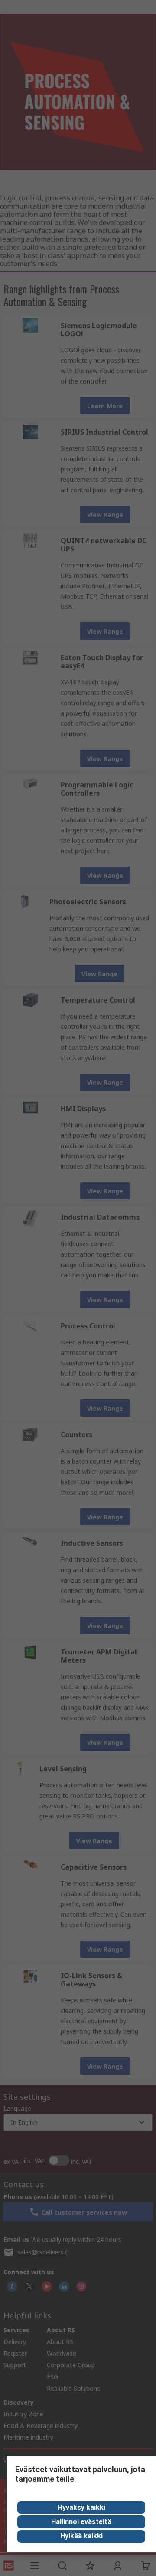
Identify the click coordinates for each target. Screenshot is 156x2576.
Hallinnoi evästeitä (81, 2522)
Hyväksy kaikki (81, 2507)
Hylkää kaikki (81, 2536)
